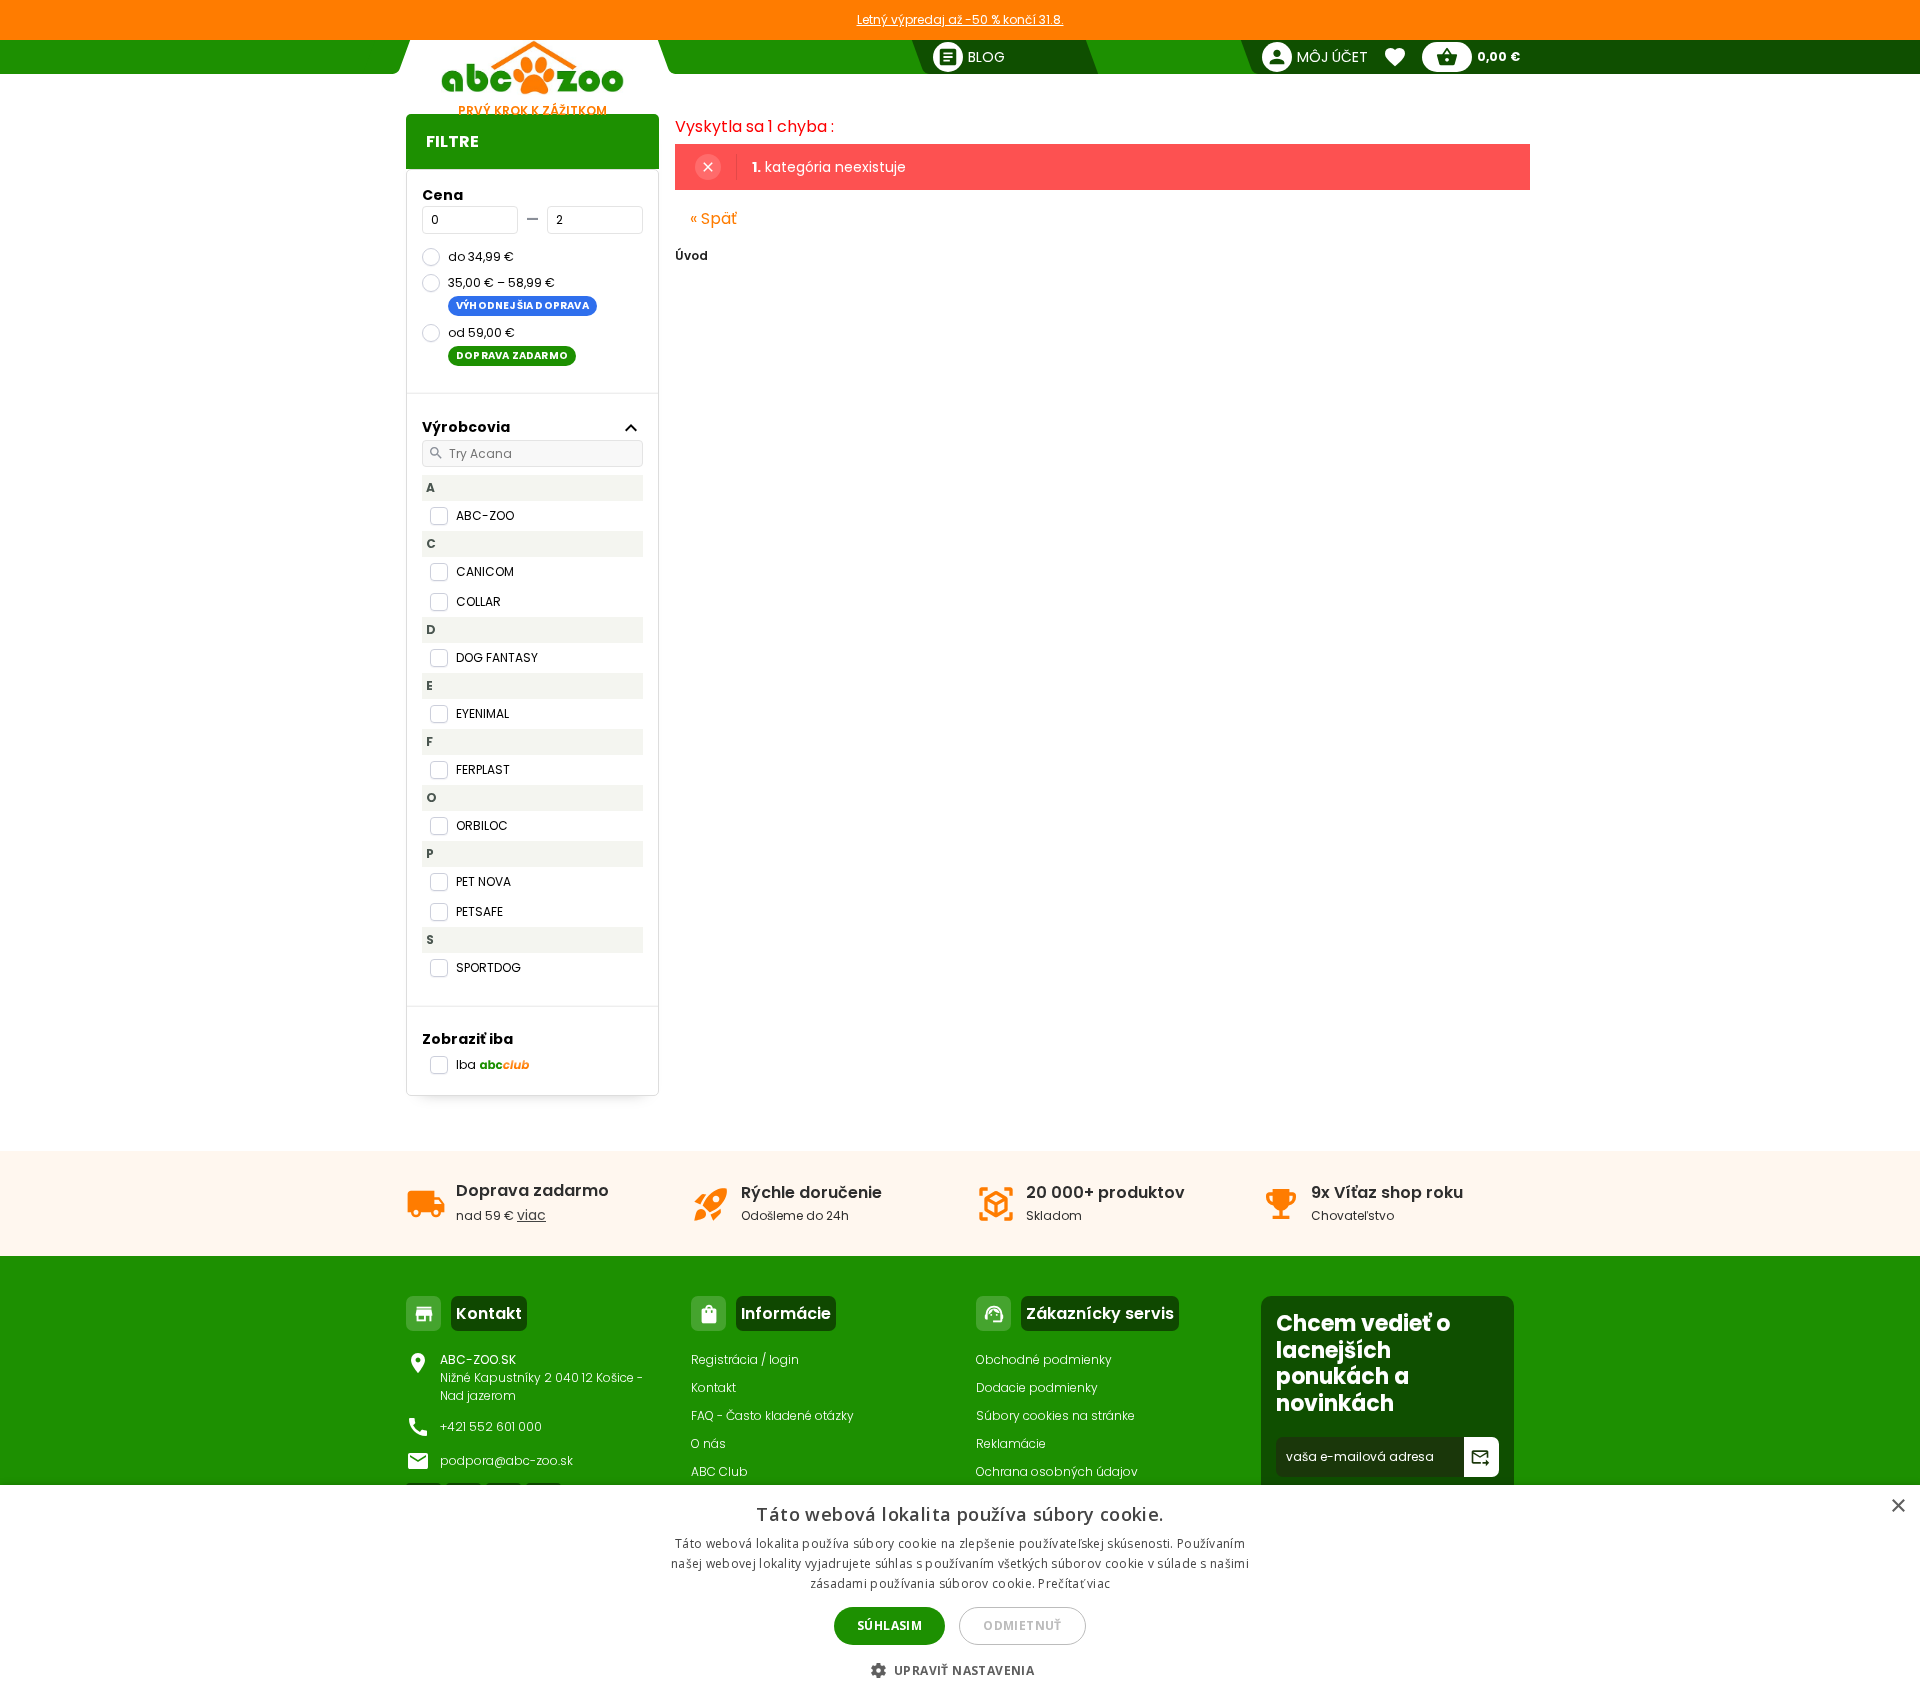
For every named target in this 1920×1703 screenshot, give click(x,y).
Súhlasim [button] (889, 1625)
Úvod (691, 255)
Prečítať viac (1074, 1583)
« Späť (713, 218)
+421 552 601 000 (491, 1426)
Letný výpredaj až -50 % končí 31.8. (960, 19)
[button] (960, 1669)
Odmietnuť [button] (1022, 1625)
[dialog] (960, 1594)
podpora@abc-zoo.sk (506, 1460)
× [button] (1897, 1506)
